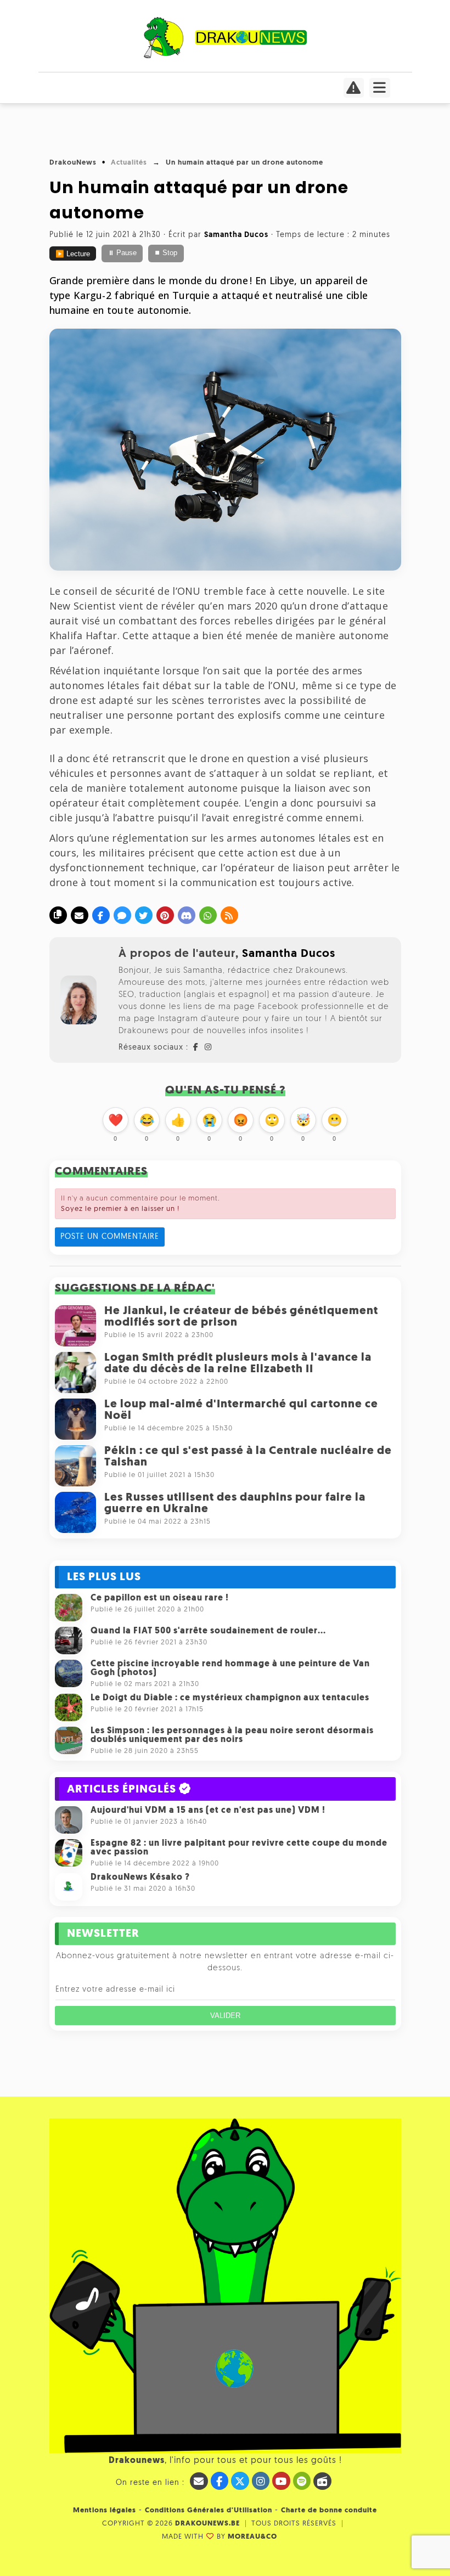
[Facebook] (101, 915)
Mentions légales (105, 2510)
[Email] (80, 915)
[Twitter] (144, 915)
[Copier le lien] (58, 915)
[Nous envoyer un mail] (199, 2481)
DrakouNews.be (207, 2524)
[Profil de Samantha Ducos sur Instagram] (209, 1048)
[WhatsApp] (208, 915)
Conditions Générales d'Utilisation (209, 2510)
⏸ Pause (122, 253)
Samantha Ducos (289, 954)
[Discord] (187, 915)
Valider (225, 2016)
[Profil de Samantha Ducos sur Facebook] (196, 1048)
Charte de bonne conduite (329, 2510)
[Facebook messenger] (122, 915)
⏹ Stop (166, 253)
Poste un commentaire (110, 1237)
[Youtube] (281, 2481)
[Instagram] (261, 2481)
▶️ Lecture (73, 254)
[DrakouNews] (225, 56)
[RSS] (229, 915)
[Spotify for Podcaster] (302, 2481)
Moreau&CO (252, 2537)
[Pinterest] (165, 915)
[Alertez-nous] (354, 91)
